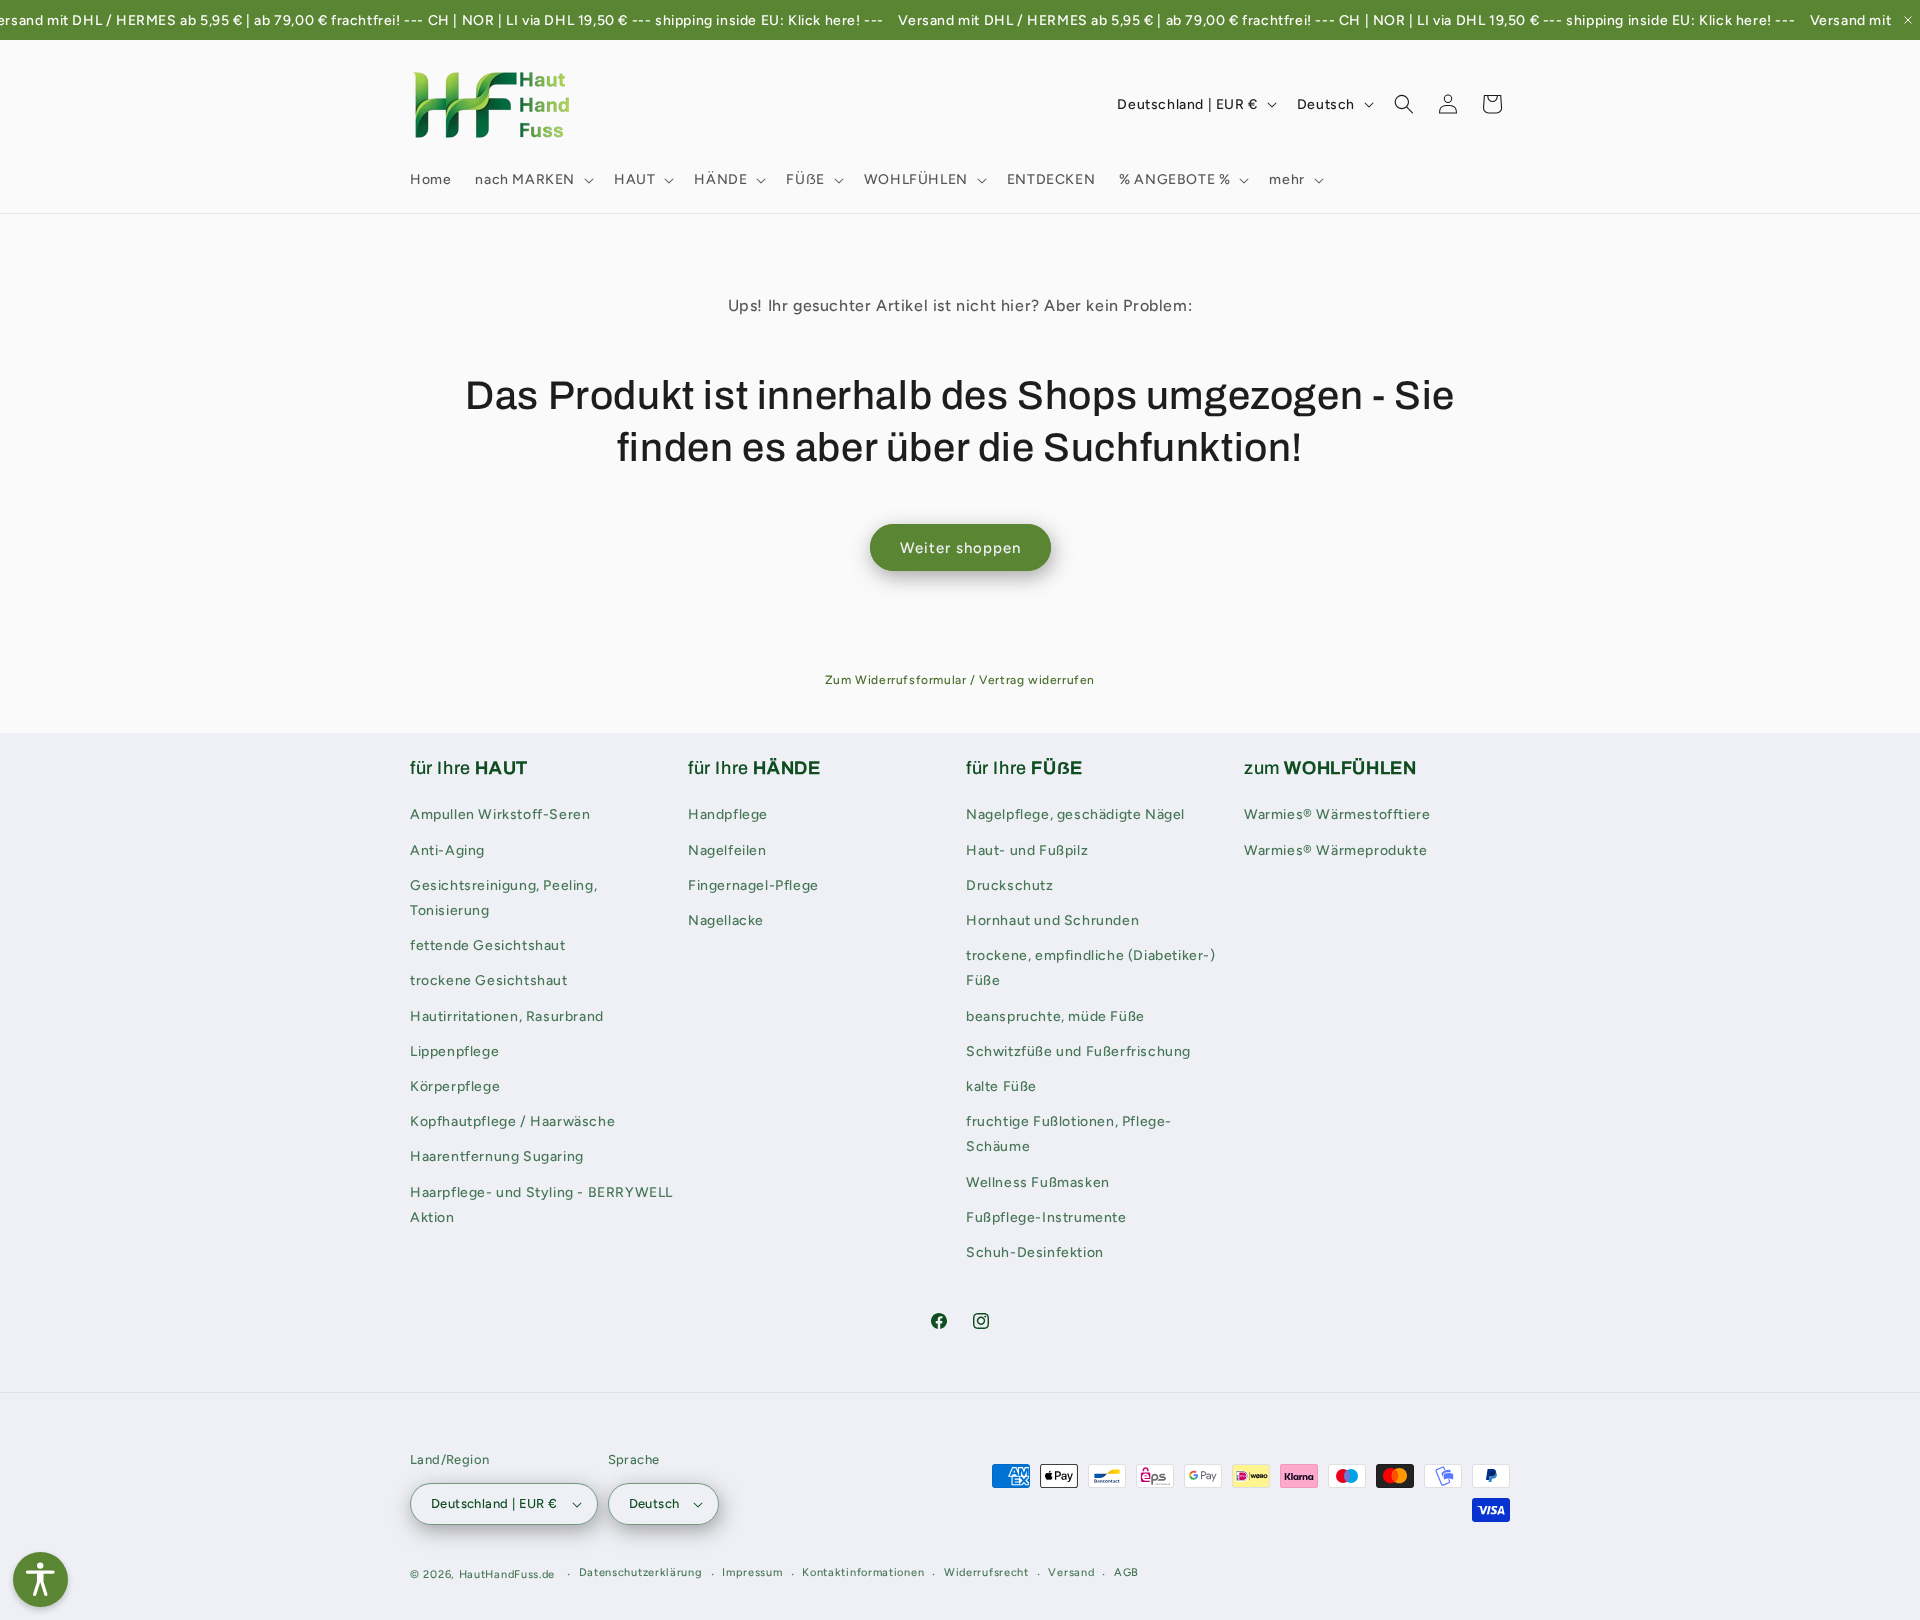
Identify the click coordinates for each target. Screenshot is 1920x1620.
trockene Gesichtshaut (489, 980)
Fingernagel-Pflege (753, 885)
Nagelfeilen (727, 850)
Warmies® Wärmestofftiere (1337, 814)
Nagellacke (726, 920)
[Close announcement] (1908, 20)
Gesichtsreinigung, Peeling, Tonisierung (503, 898)
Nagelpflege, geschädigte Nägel (1075, 814)
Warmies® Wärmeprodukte (1335, 850)
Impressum (752, 1572)
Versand (1071, 1572)
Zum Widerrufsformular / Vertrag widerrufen (960, 680)
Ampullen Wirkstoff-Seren (500, 814)
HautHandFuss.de (507, 1574)
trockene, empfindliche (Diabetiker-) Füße (1091, 968)
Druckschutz (1010, 885)
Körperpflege (455, 1086)
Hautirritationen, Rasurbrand (507, 1016)
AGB (1126, 1572)
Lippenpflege (454, 1051)
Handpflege (728, 814)
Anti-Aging (447, 850)
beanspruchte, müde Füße (1055, 1016)
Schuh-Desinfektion (1035, 1252)
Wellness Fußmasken (1038, 1182)
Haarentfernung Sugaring (497, 1156)
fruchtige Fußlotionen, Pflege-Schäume (1069, 1134)
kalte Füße (1001, 1086)
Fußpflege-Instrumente (1046, 1217)
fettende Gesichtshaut (488, 945)
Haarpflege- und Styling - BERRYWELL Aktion (541, 1205)
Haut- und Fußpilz (1027, 850)
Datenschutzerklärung (641, 1572)
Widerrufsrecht (986, 1572)
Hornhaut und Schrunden (1052, 920)
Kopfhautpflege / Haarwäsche (512, 1121)
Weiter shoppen (960, 548)
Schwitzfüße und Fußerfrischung (1078, 1051)
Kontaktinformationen (863, 1572)
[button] (532, 180)
